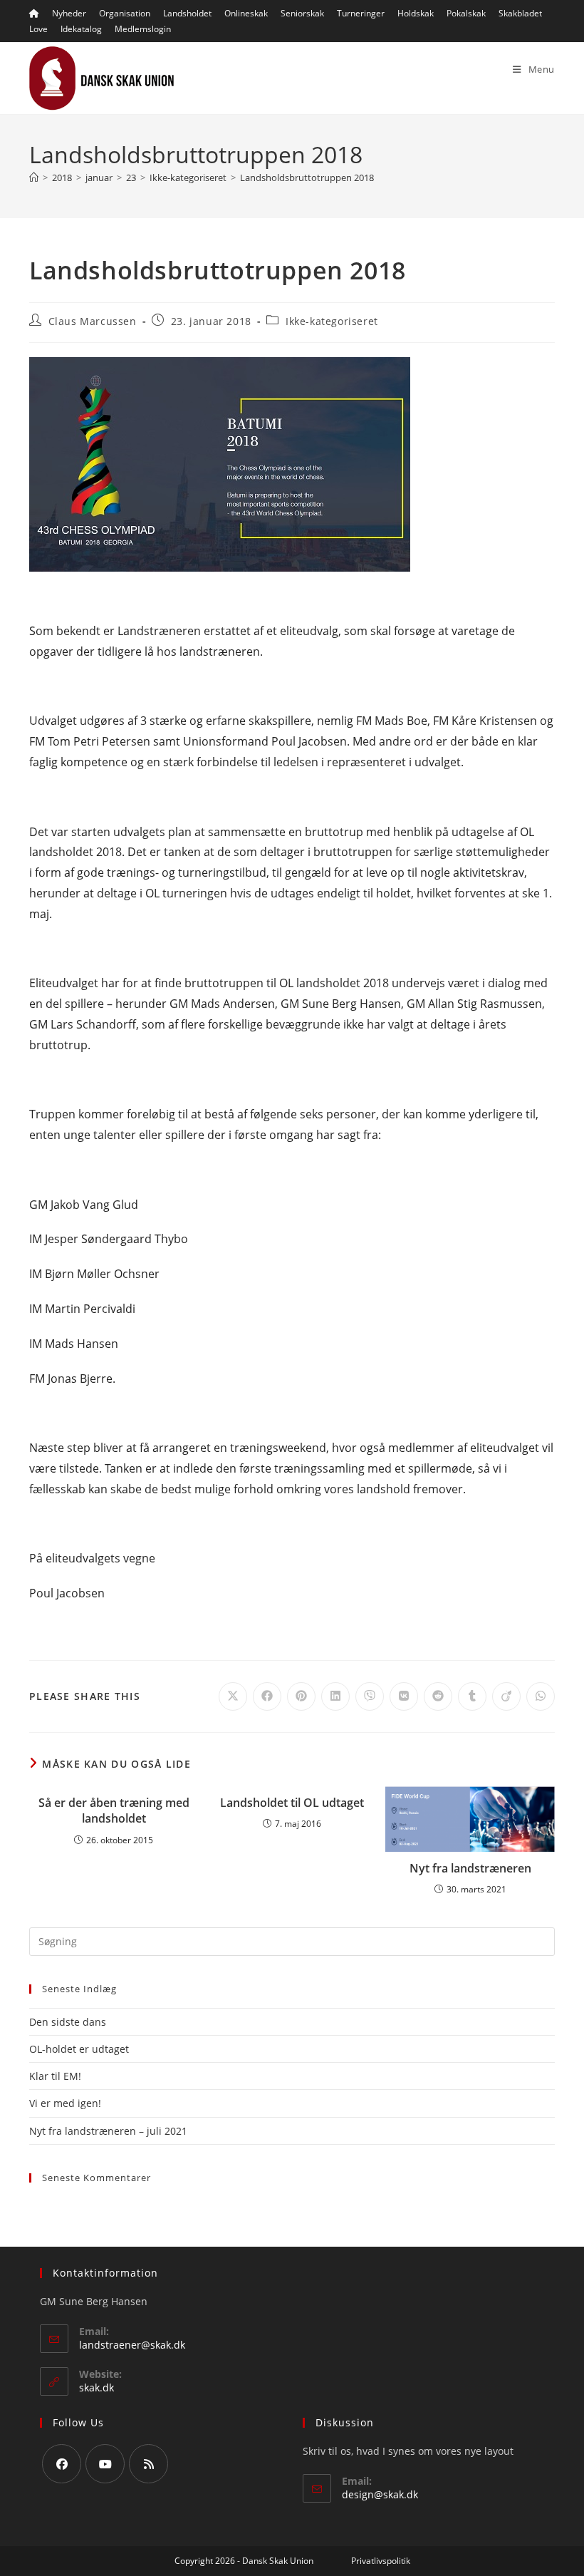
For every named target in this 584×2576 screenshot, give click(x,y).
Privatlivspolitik (381, 2561)
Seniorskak (302, 13)
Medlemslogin (143, 29)
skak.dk (97, 2387)
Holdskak (416, 13)
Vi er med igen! (65, 2103)
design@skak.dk (380, 2494)
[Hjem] (34, 177)
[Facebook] (62, 2464)
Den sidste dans (68, 2022)
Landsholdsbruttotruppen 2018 (307, 177)
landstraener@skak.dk (132, 2345)
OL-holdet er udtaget (79, 2049)
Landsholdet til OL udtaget (292, 1803)
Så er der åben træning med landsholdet (114, 1810)
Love (38, 29)
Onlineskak (246, 13)
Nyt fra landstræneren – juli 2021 (108, 2131)
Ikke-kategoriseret (332, 321)
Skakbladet (520, 13)
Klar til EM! (55, 2076)
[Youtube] (105, 2464)
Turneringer (361, 13)
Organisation (125, 13)
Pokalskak (466, 13)
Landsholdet (187, 13)
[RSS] (148, 2464)
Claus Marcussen (93, 321)
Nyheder (69, 13)
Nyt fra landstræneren (470, 1868)
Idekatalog (81, 29)
